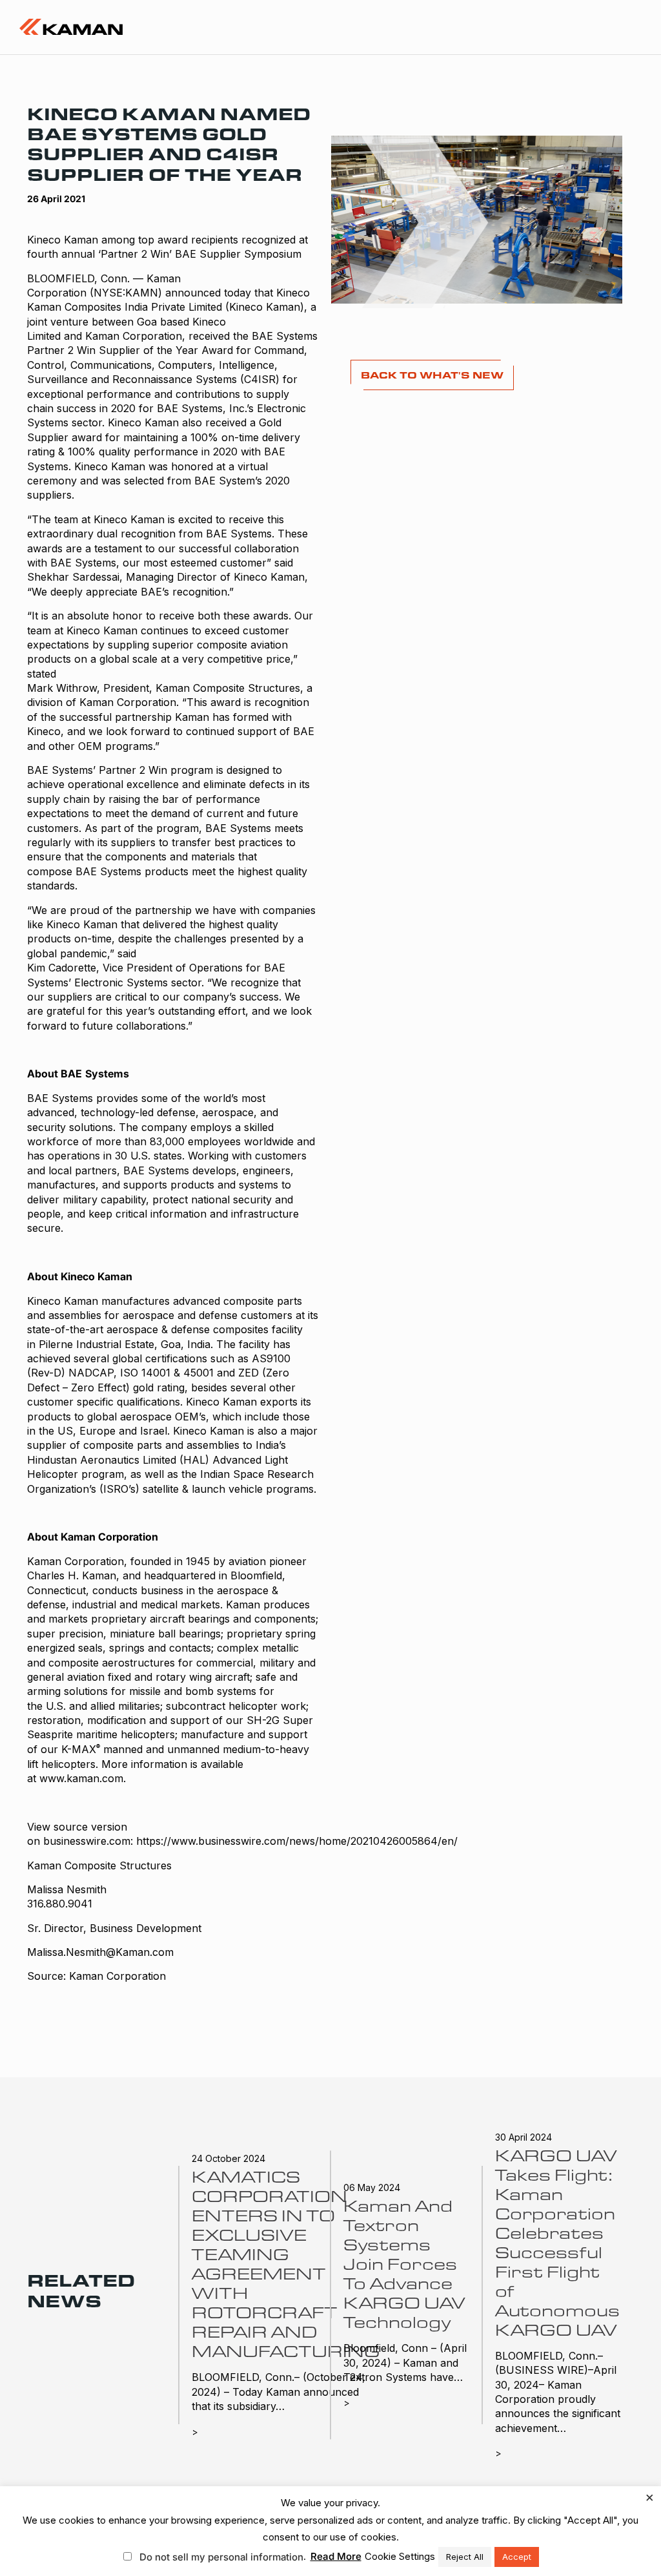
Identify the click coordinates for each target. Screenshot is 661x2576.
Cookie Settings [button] (400, 2556)
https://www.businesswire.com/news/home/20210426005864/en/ (297, 1841)
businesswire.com (87, 1841)
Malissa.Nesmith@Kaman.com (100, 1952)
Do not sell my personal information (221, 2557)
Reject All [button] (465, 2557)
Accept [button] (517, 2557)
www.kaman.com (81, 1778)
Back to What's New (432, 375)
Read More (336, 2556)
